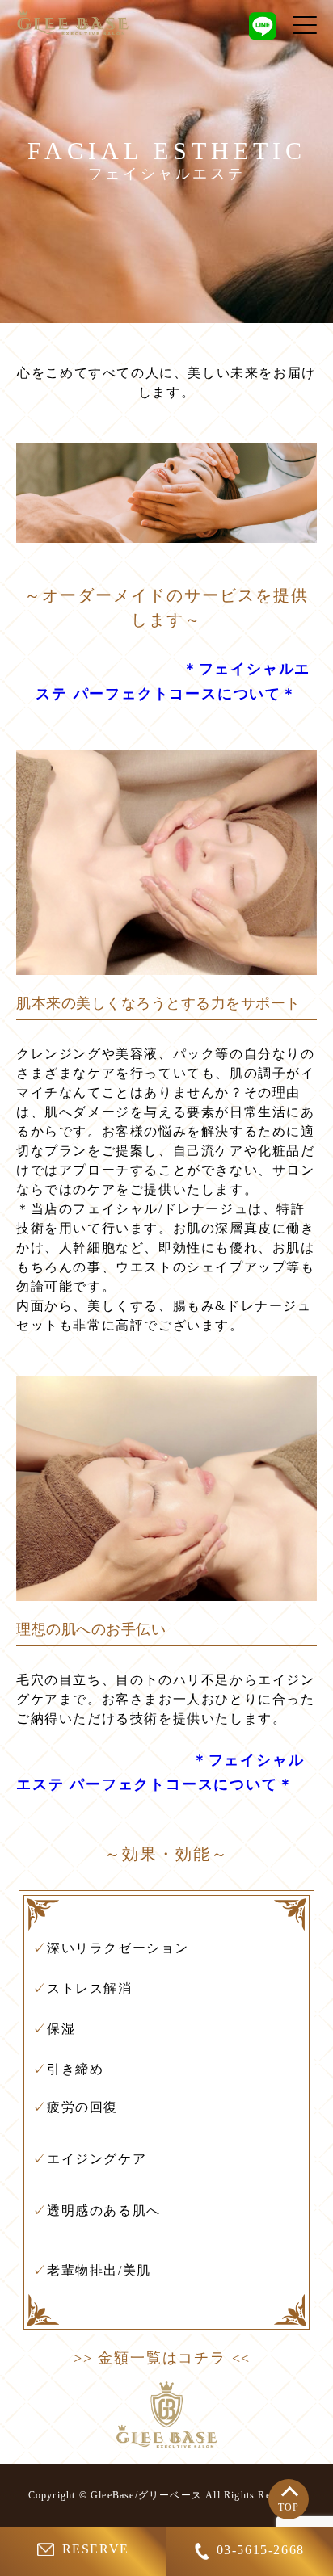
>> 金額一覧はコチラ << (162, 2358)
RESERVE (96, 2549)
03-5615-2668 (261, 2550)
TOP (289, 2507)
